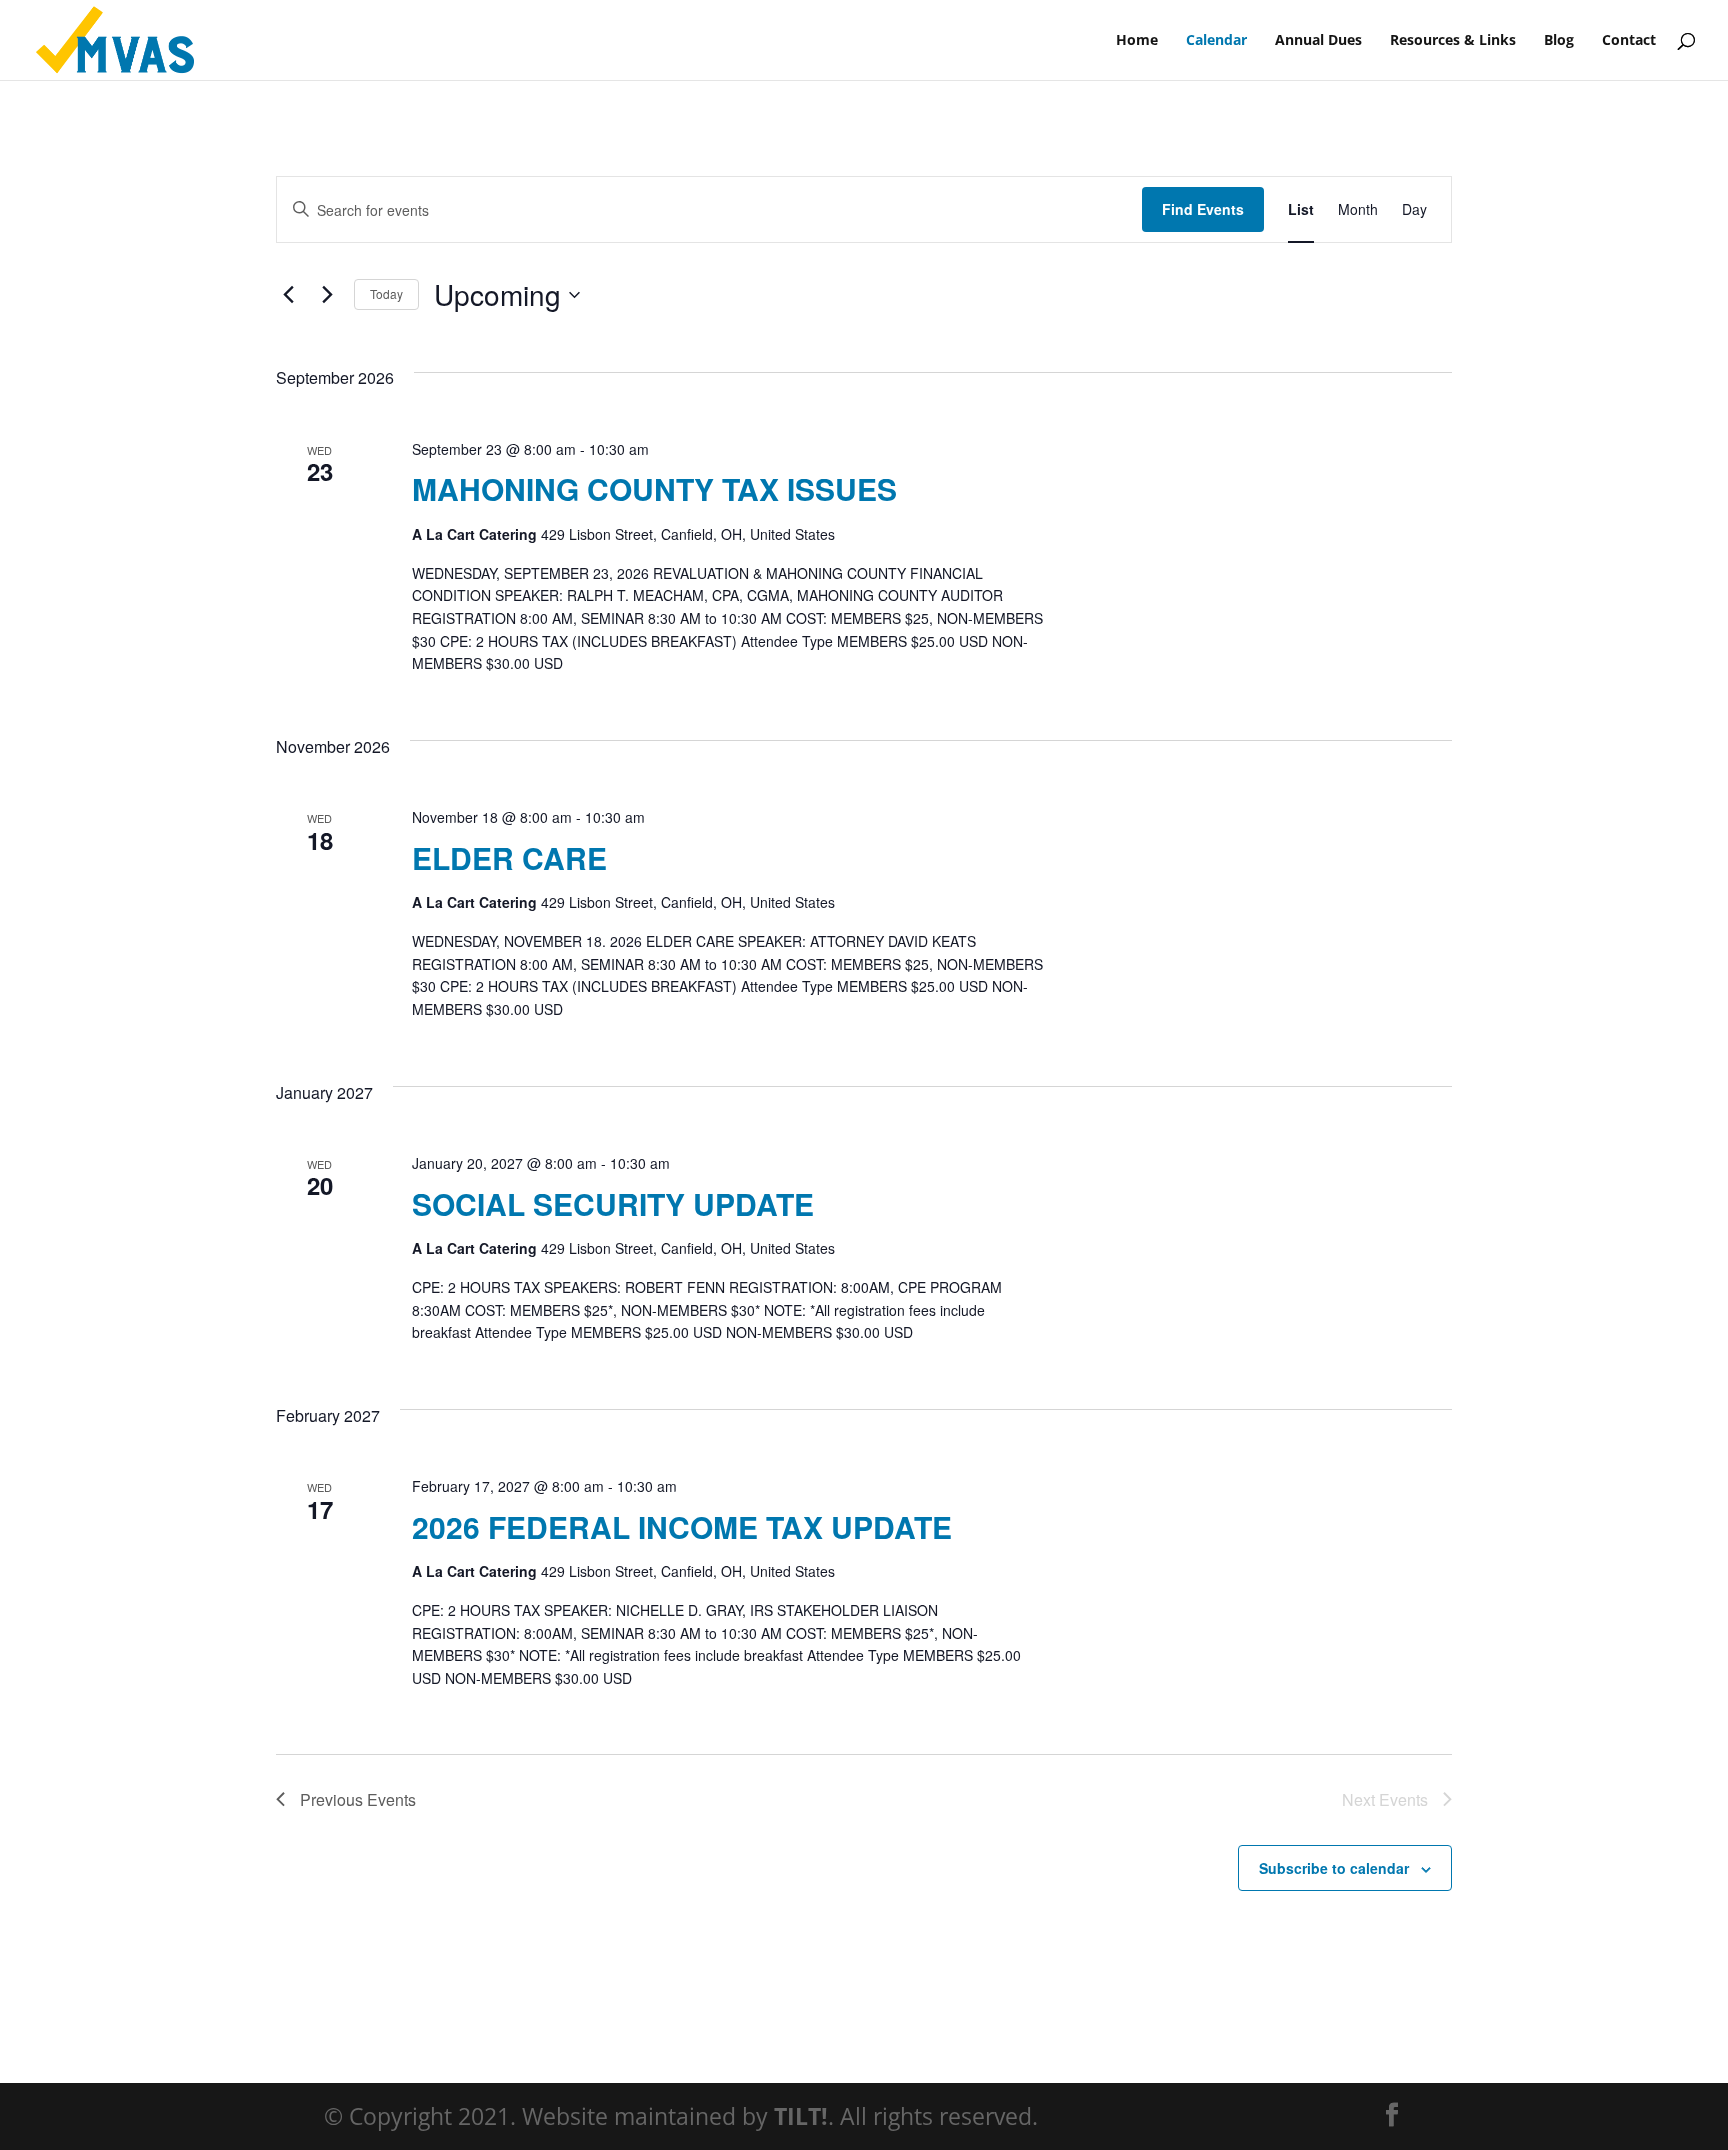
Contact (1629, 41)
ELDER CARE (509, 857)
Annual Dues (1318, 41)
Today (386, 293)
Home (1137, 41)
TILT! (801, 2116)
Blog (1559, 41)
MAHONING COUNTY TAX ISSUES (654, 488)
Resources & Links (1453, 41)
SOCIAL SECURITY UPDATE (613, 1203)
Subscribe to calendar (1334, 1868)
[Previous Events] (288, 295)
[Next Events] (327, 295)
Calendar (1216, 41)
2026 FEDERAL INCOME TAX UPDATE (682, 1526)
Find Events (1203, 209)
